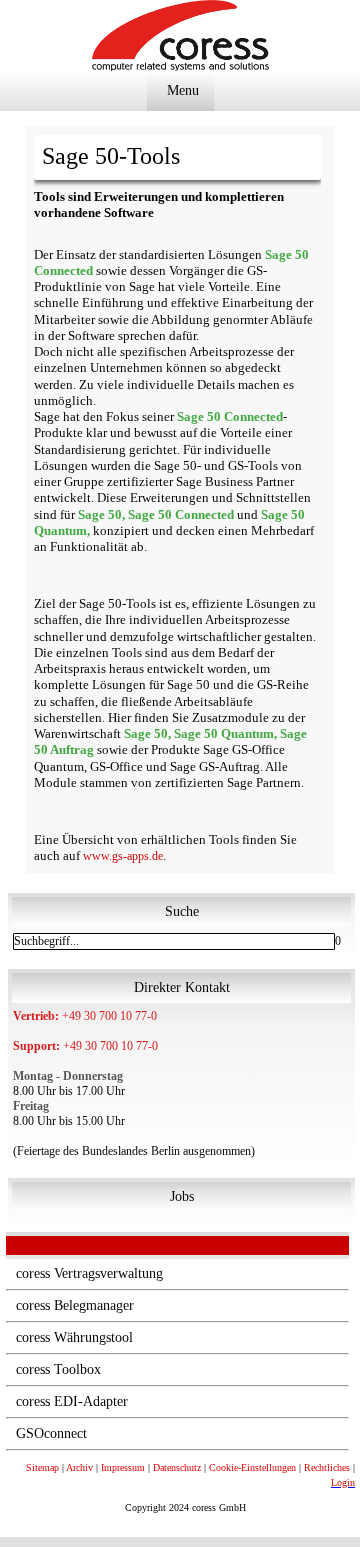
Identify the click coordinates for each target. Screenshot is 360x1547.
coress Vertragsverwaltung (89, 1273)
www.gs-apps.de (123, 856)
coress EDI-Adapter (72, 1401)
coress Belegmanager (75, 1305)
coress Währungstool (74, 1337)
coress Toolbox (58, 1369)
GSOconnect (51, 1433)
